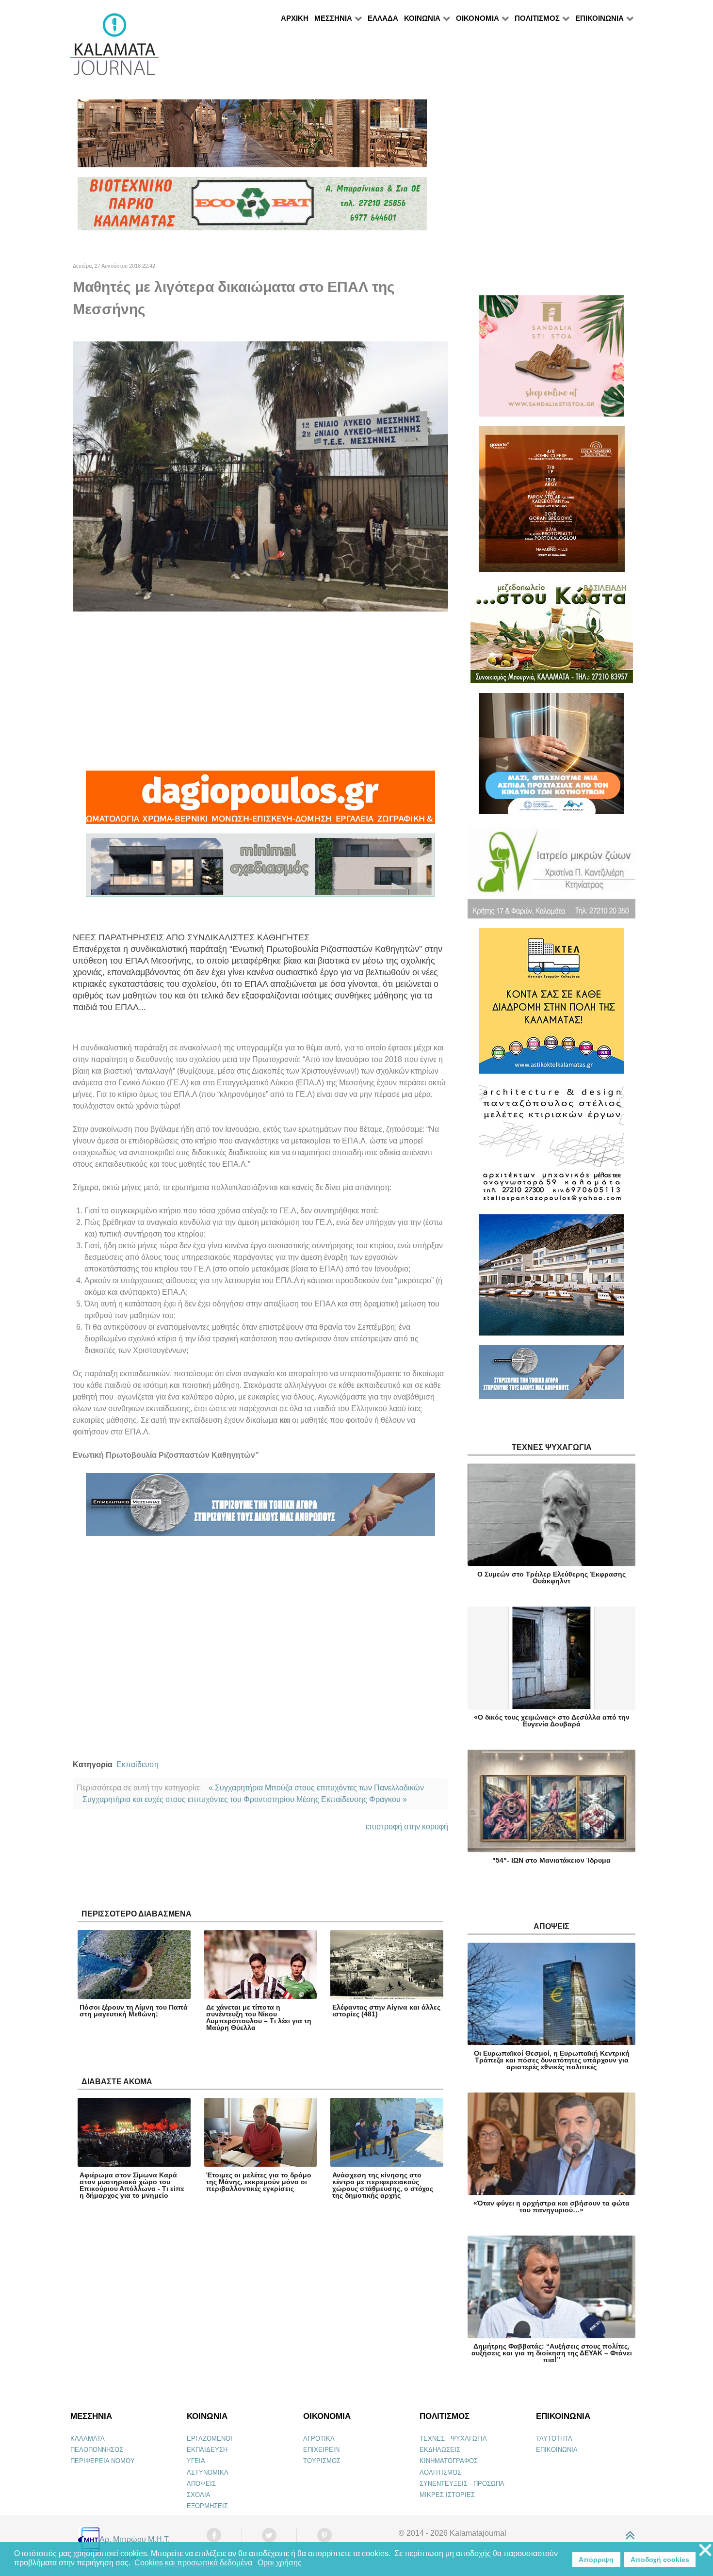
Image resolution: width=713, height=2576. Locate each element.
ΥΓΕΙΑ (196, 2461)
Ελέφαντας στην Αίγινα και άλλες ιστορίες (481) (386, 2011)
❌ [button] (705, 2551)
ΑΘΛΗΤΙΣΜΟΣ (440, 2472)
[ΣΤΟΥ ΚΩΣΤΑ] (552, 636)
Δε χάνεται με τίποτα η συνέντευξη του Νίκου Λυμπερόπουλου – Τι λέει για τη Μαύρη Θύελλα (259, 2017)
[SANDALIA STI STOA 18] (551, 360)
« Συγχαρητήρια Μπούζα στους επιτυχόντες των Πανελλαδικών (316, 1788)
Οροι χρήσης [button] (280, 2563)
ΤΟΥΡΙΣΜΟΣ (322, 2461)
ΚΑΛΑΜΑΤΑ (88, 2439)
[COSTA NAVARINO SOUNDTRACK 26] (552, 503)
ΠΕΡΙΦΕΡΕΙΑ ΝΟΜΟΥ (103, 2461)
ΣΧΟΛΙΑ (199, 2495)
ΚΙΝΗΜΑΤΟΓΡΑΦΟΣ (449, 2461)
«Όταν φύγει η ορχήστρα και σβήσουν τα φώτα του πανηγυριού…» (551, 2206)
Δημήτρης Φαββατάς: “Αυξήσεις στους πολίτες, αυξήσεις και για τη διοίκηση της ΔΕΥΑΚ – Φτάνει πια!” (552, 2353)
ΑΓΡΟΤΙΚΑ (319, 2439)
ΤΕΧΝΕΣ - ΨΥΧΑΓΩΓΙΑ (453, 2439)
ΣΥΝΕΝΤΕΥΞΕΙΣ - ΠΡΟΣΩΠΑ (462, 2484)
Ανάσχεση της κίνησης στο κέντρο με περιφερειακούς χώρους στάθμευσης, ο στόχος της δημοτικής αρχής (383, 2185)
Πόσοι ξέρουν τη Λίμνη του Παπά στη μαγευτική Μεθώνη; (134, 2011)
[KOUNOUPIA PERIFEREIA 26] (551, 758)
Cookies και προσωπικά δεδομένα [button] (193, 2563)
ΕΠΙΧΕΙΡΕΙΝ (321, 2450)
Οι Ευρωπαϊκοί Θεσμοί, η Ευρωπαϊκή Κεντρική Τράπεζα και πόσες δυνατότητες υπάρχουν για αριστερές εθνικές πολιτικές (552, 2060)
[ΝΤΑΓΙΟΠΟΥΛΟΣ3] (260, 802)
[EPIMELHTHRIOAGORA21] (551, 1377)
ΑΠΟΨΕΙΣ (201, 2484)
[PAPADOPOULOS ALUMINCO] (260, 870)
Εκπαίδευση (138, 1764)
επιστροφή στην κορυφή (407, 1827)
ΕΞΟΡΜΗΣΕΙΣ (207, 2506)
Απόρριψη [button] (596, 2560)
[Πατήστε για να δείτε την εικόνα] (260, 476)
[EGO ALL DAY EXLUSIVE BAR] (252, 137)
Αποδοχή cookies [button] (660, 2560)
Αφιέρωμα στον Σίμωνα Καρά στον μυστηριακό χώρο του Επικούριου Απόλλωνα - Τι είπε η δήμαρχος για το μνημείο (132, 2185)
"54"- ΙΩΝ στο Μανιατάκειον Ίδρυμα (551, 1860)
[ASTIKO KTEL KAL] (551, 1005)
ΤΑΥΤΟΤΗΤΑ (554, 2439)
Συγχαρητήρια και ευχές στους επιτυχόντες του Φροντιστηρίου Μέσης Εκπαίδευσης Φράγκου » (245, 1799)
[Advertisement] (260, 691)
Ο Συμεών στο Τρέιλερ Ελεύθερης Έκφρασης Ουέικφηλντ (551, 1578)
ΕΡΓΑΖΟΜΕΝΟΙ (210, 2439)
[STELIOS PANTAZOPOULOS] (551, 1148)
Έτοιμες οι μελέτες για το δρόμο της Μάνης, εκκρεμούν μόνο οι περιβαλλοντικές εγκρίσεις (259, 2182)
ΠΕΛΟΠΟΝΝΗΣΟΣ (97, 2450)
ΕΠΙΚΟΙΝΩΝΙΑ (557, 2450)
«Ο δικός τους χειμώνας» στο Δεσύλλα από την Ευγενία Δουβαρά (552, 1721)
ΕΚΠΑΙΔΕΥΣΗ (207, 2450)
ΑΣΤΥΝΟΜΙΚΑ (208, 2472)
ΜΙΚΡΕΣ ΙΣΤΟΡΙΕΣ (447, 2495)
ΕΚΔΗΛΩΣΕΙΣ (440, 2450)
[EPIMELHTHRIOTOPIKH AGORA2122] (260, 1509)
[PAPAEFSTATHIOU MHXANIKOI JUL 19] (551, 1279)
